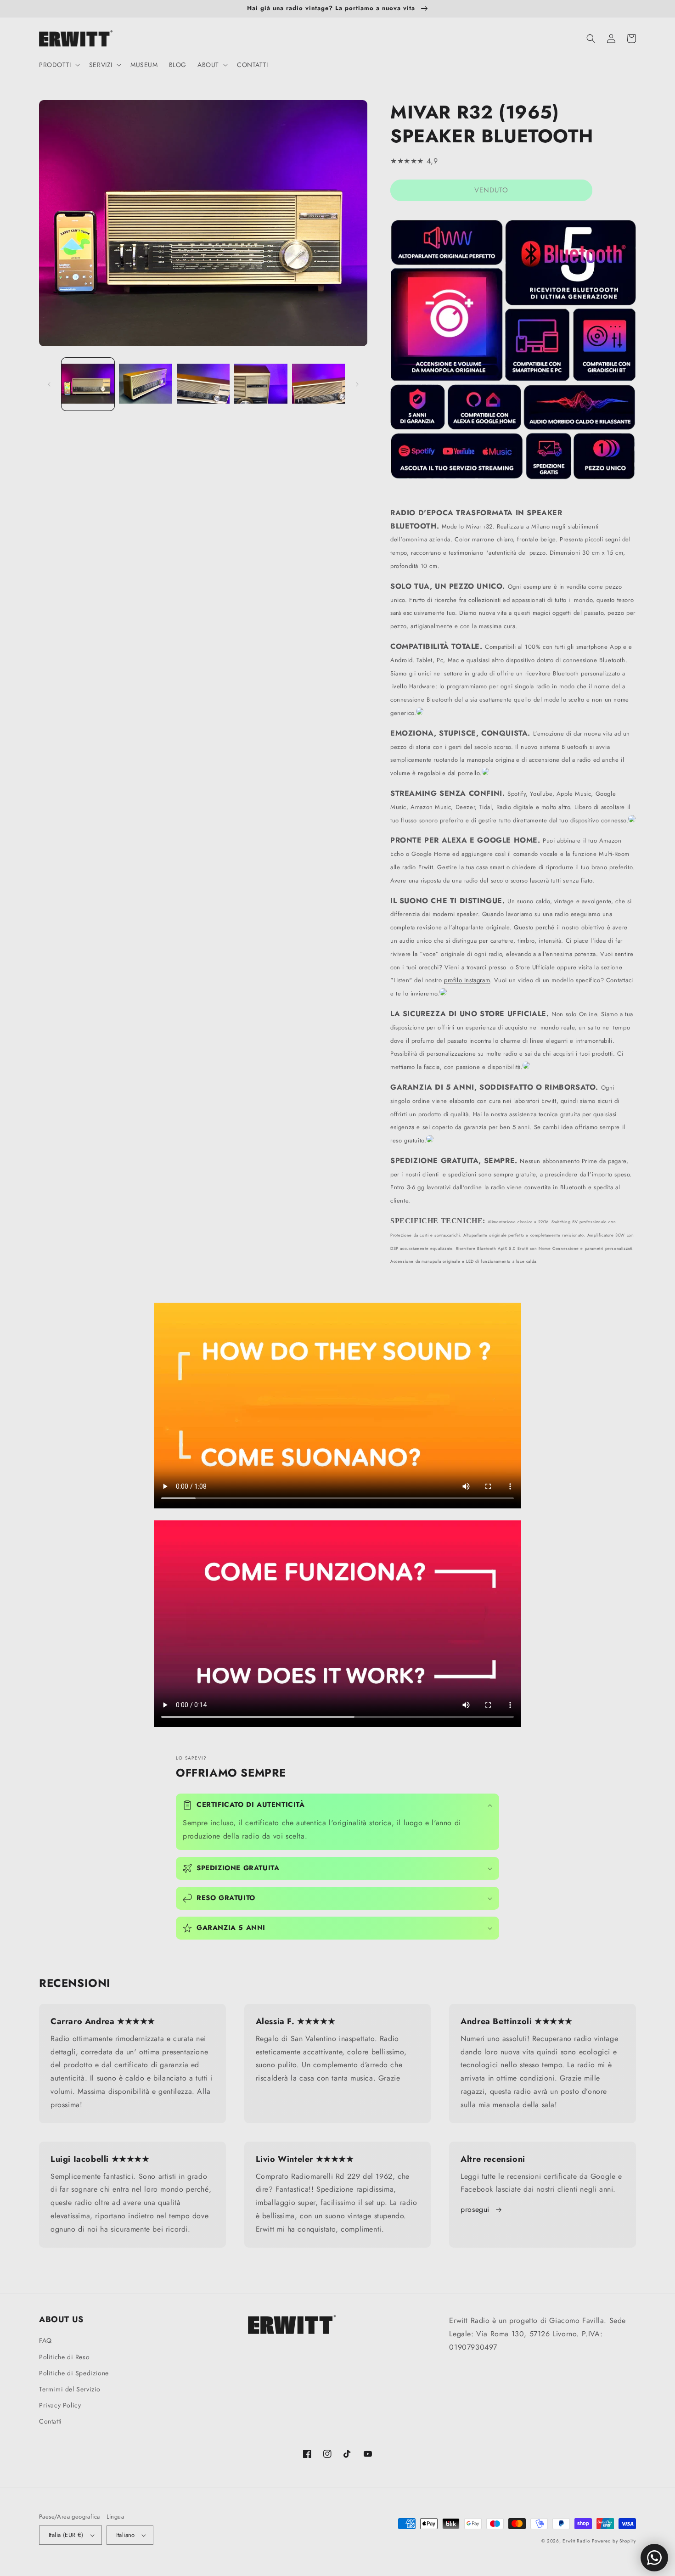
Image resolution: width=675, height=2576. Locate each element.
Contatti (51, 2421)
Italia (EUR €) (66, 2535)
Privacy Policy (60, 2405)
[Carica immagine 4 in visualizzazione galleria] (261, 384)
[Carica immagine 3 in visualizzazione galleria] (203, 384)
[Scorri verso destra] (357, 384)
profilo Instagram (467, 980)
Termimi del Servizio (70, 2389)
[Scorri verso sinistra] (49, 384)
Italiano (126, 2535)
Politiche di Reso (64, 2357)
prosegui (475, 2209)
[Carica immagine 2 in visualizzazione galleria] (145, 384)
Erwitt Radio (576, 2541)
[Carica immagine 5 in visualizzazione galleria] (318, 384)
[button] (59, 65)
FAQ (45, 2340)
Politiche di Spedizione (74, 2373)
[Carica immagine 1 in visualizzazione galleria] (88, 384)
